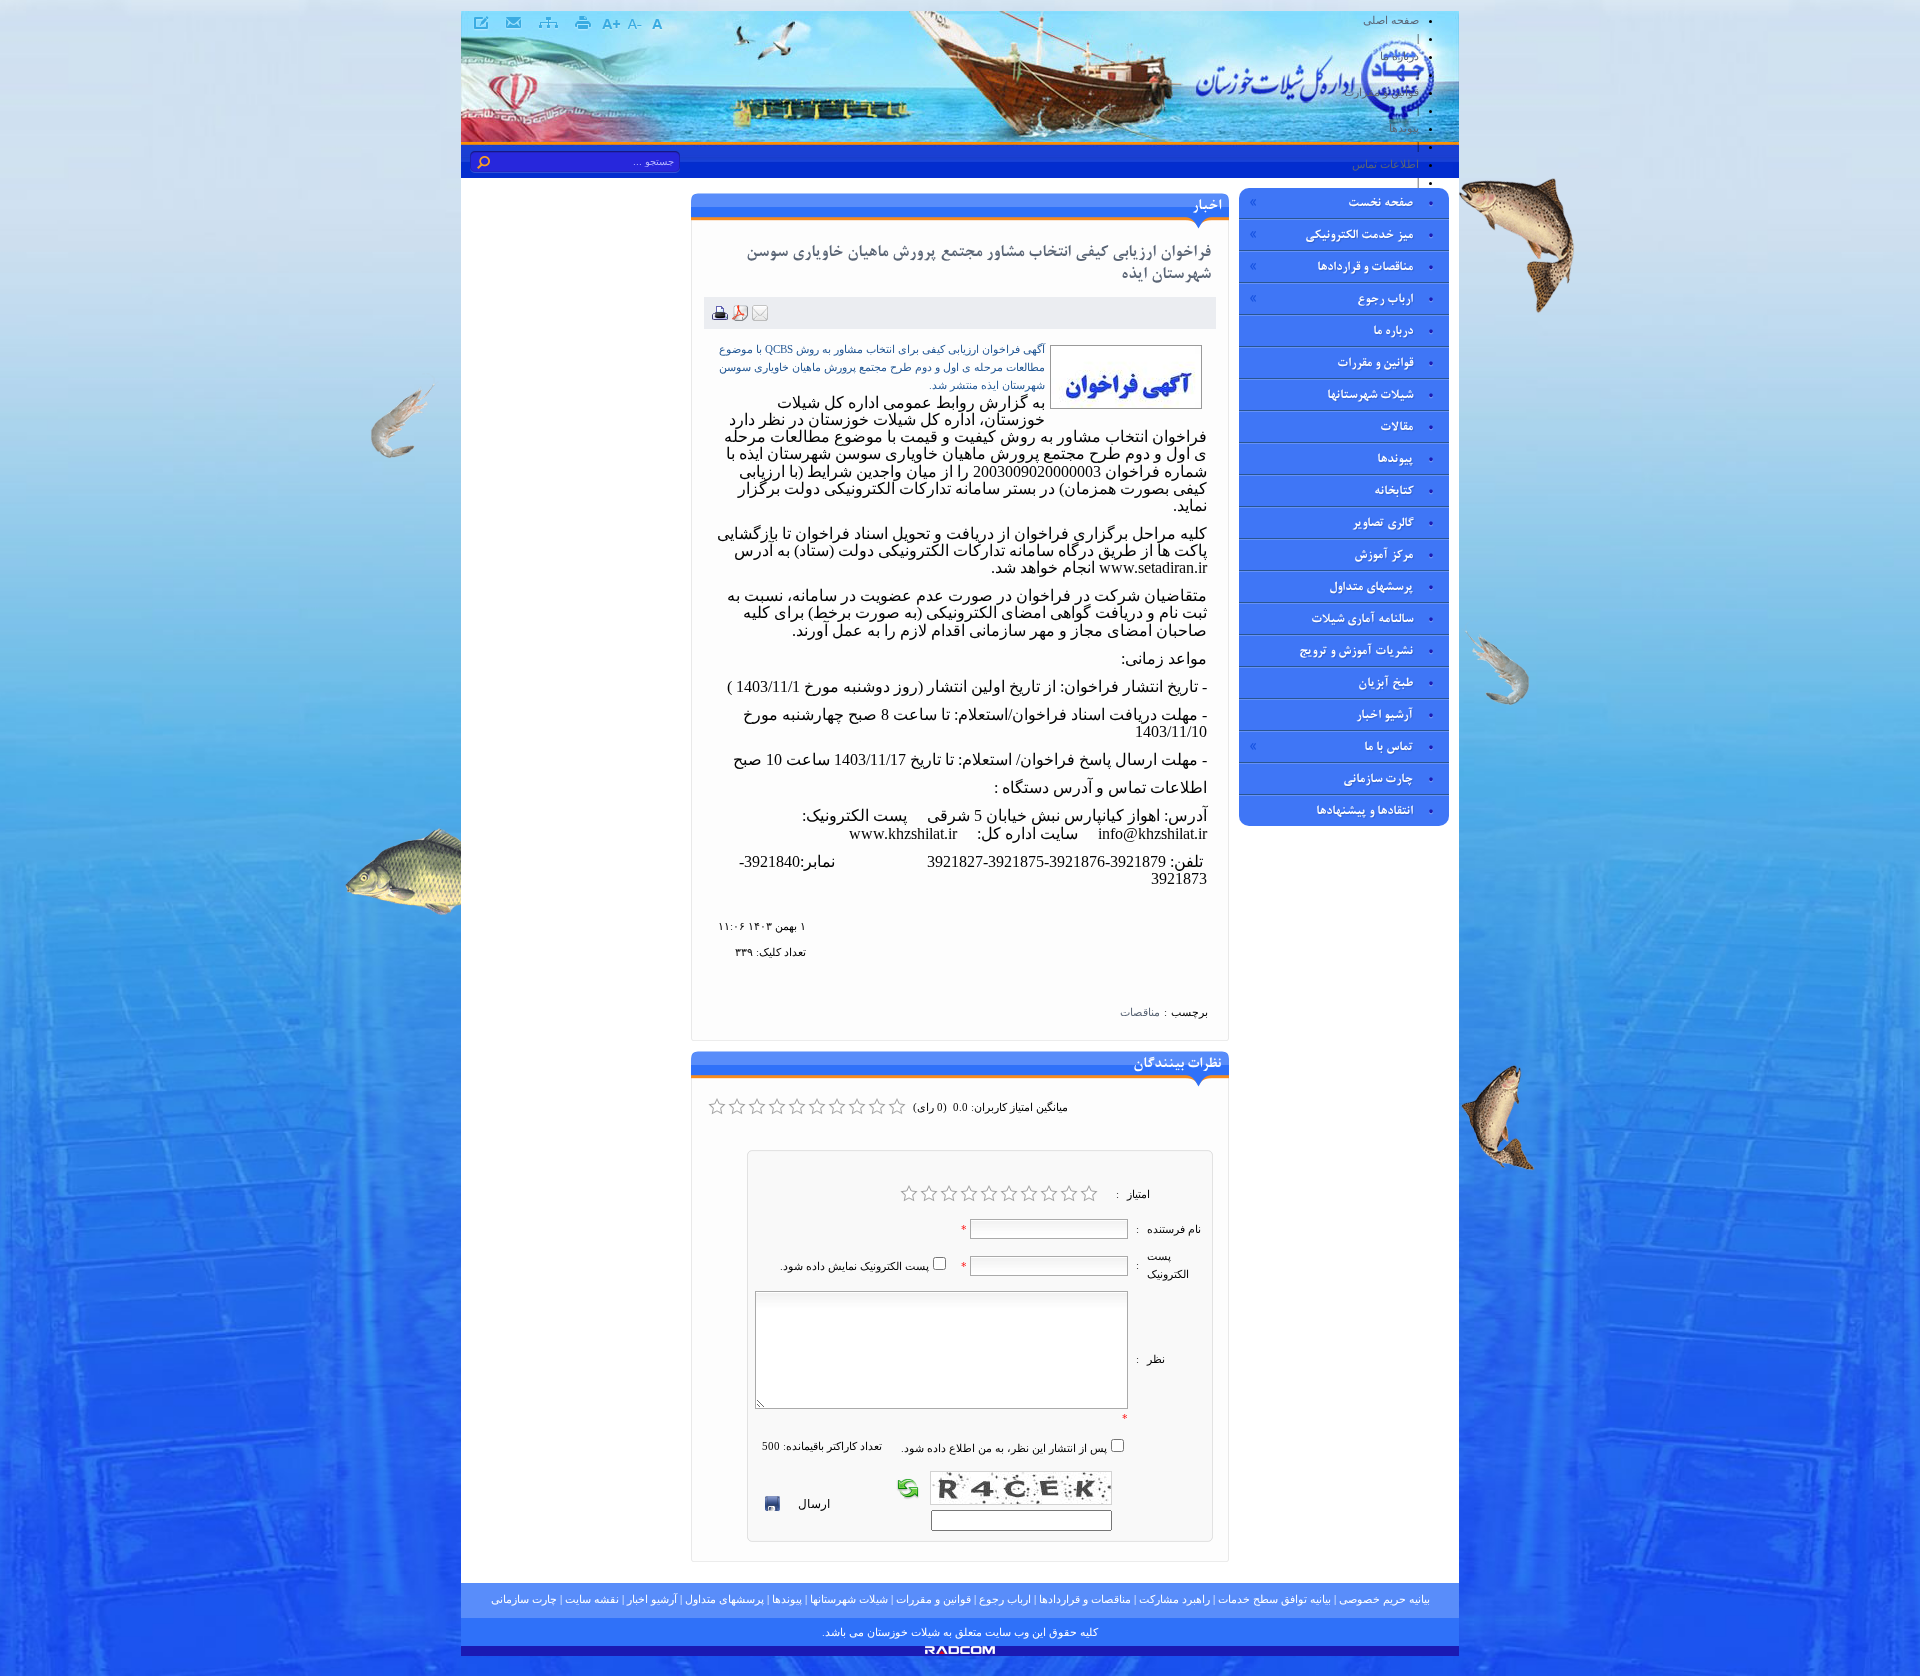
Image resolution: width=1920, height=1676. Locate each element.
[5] (989, 1194)
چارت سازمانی (524, 1599)
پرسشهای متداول (724, 1599)
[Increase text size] (610, 24)
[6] (1009, 1194)
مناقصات (1140, 1012)
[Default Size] (656, 24)
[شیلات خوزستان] (1315, 122)
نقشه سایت (592, 1599)
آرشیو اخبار (652, 1599)
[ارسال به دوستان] (760, 317)
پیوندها (787, 1599)
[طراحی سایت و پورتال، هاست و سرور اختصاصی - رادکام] (960, 1650)
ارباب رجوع (1005, 1599)
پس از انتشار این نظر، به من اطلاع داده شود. (1004, 1448)
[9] (1069, 1194)
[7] (1029, 1194)
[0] (717, 1107)
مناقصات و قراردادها (1085, 1599)
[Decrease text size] (633, 24)
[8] (1049, 1194)
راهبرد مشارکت (1174, 1599)
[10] (1089, 1194)
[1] (909, 1194)
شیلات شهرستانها (849, 1599)
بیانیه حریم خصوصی (1384, 1599)
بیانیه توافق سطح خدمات (1274, 1599)
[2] (929, 1194)
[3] (949, 1194)
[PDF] (740, 317)
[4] (969, 1194)
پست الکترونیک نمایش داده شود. (854, 1266)
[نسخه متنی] (720, 317)
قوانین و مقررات (933, 1599)
